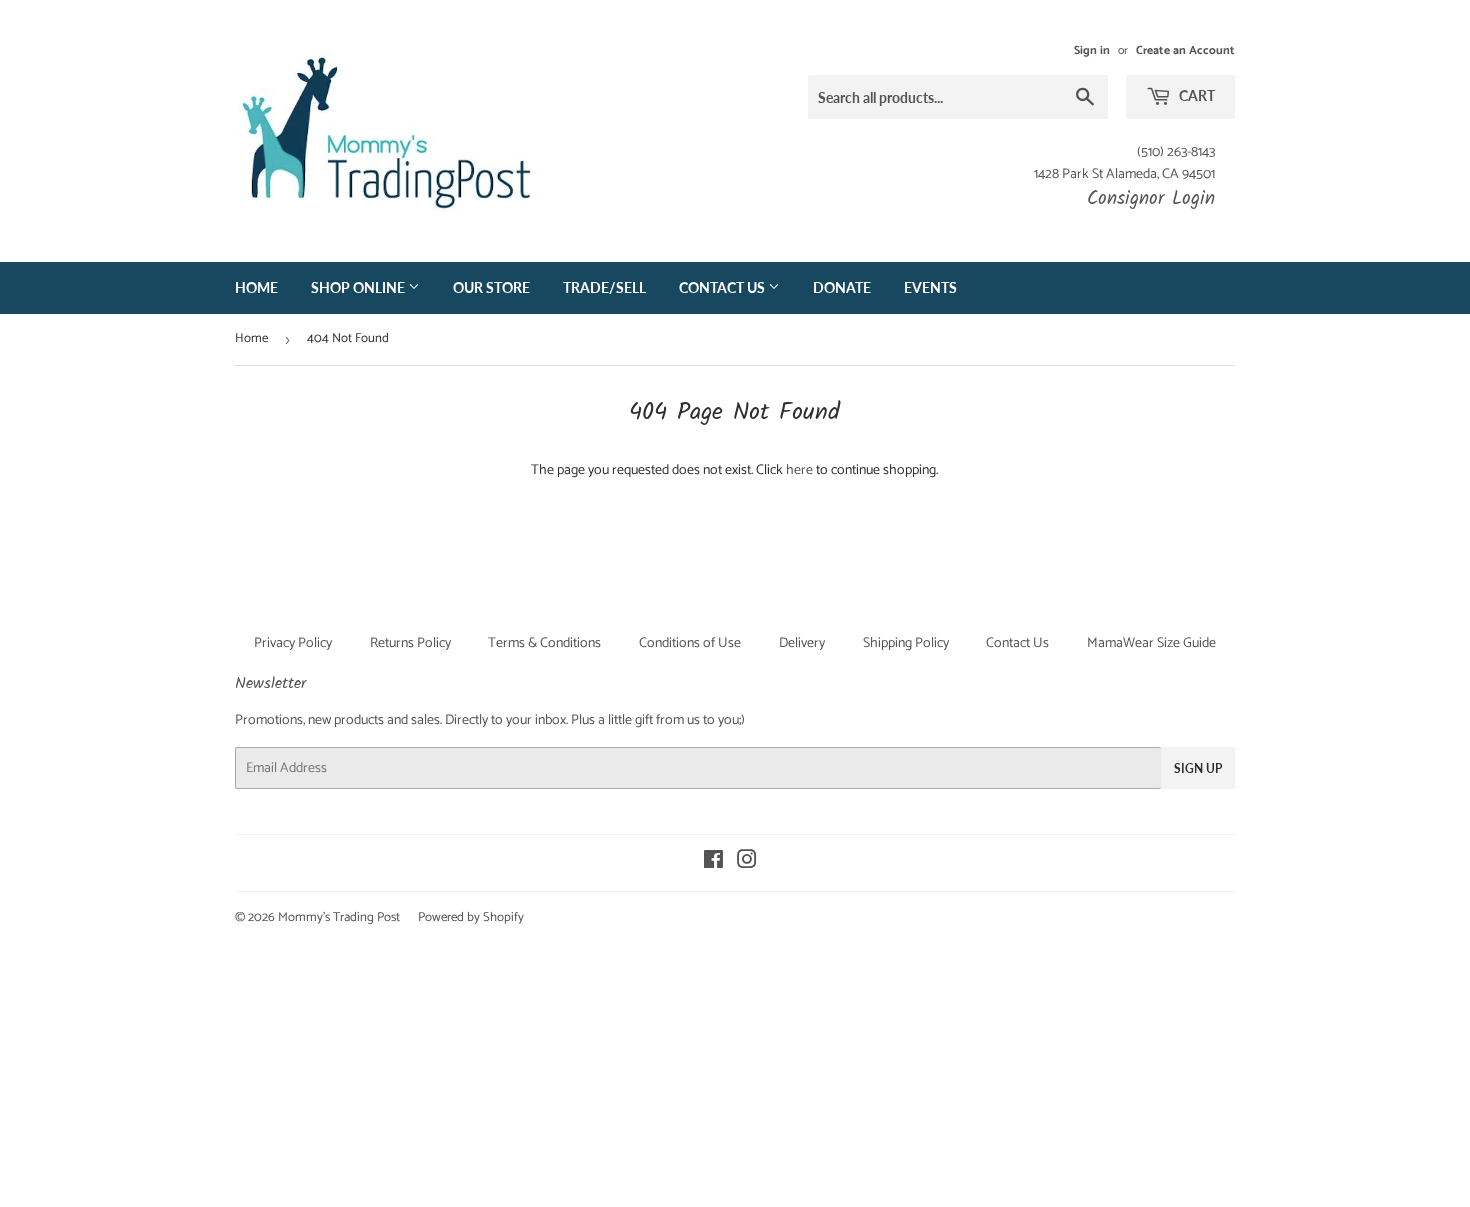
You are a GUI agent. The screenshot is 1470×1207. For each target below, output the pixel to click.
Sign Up (1198, 768)
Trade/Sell (604, 287)
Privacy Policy (293, 643)
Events (930, 287)
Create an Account (1185, 50)
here (799, 470)
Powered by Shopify (471, 917)
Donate (842, 287)
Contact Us (723, 287)
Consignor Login (1151, 199)
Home (256, 287)
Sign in (1092, 50)
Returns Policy (410, 643)
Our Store (491, 287)
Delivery (802, 643)
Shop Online (359, 287)
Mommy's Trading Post (339, 917)
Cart (1195, 95)
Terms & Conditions (544, 643)
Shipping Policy (906, 643)
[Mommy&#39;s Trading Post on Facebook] (713, 863)
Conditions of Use (690, 643)
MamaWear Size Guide (1151, 643)
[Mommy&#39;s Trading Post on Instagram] (747, 863)
